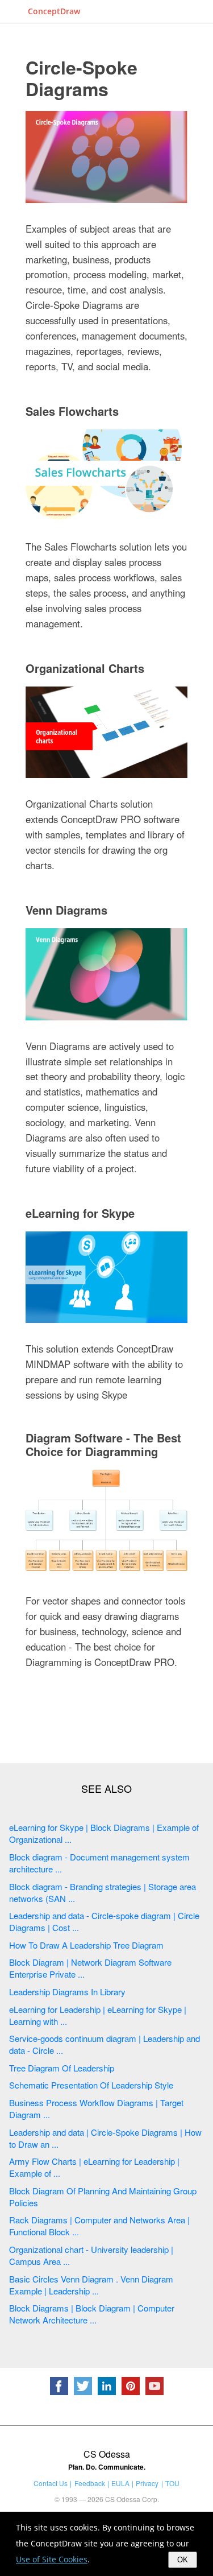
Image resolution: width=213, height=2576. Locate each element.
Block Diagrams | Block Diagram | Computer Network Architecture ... (92, 2314)
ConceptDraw (54, 11)
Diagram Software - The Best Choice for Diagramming (103, 1444)
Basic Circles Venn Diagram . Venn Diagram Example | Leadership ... (91, 2285)
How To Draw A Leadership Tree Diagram (86, 1945)
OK (183, 2560)
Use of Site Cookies (52, 2559)
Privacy (147, 2483)
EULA (120, 2483)
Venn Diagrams (66, 910)
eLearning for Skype (80, 1213)
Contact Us (51, 2483)
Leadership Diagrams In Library (67, 1992)
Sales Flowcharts (72, 411)
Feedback (90, 2483)
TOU (172, 2483)
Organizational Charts (85, 668)
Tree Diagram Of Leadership (62, 2068)
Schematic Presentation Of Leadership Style (91, 2085)
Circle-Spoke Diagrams (82, 78)
